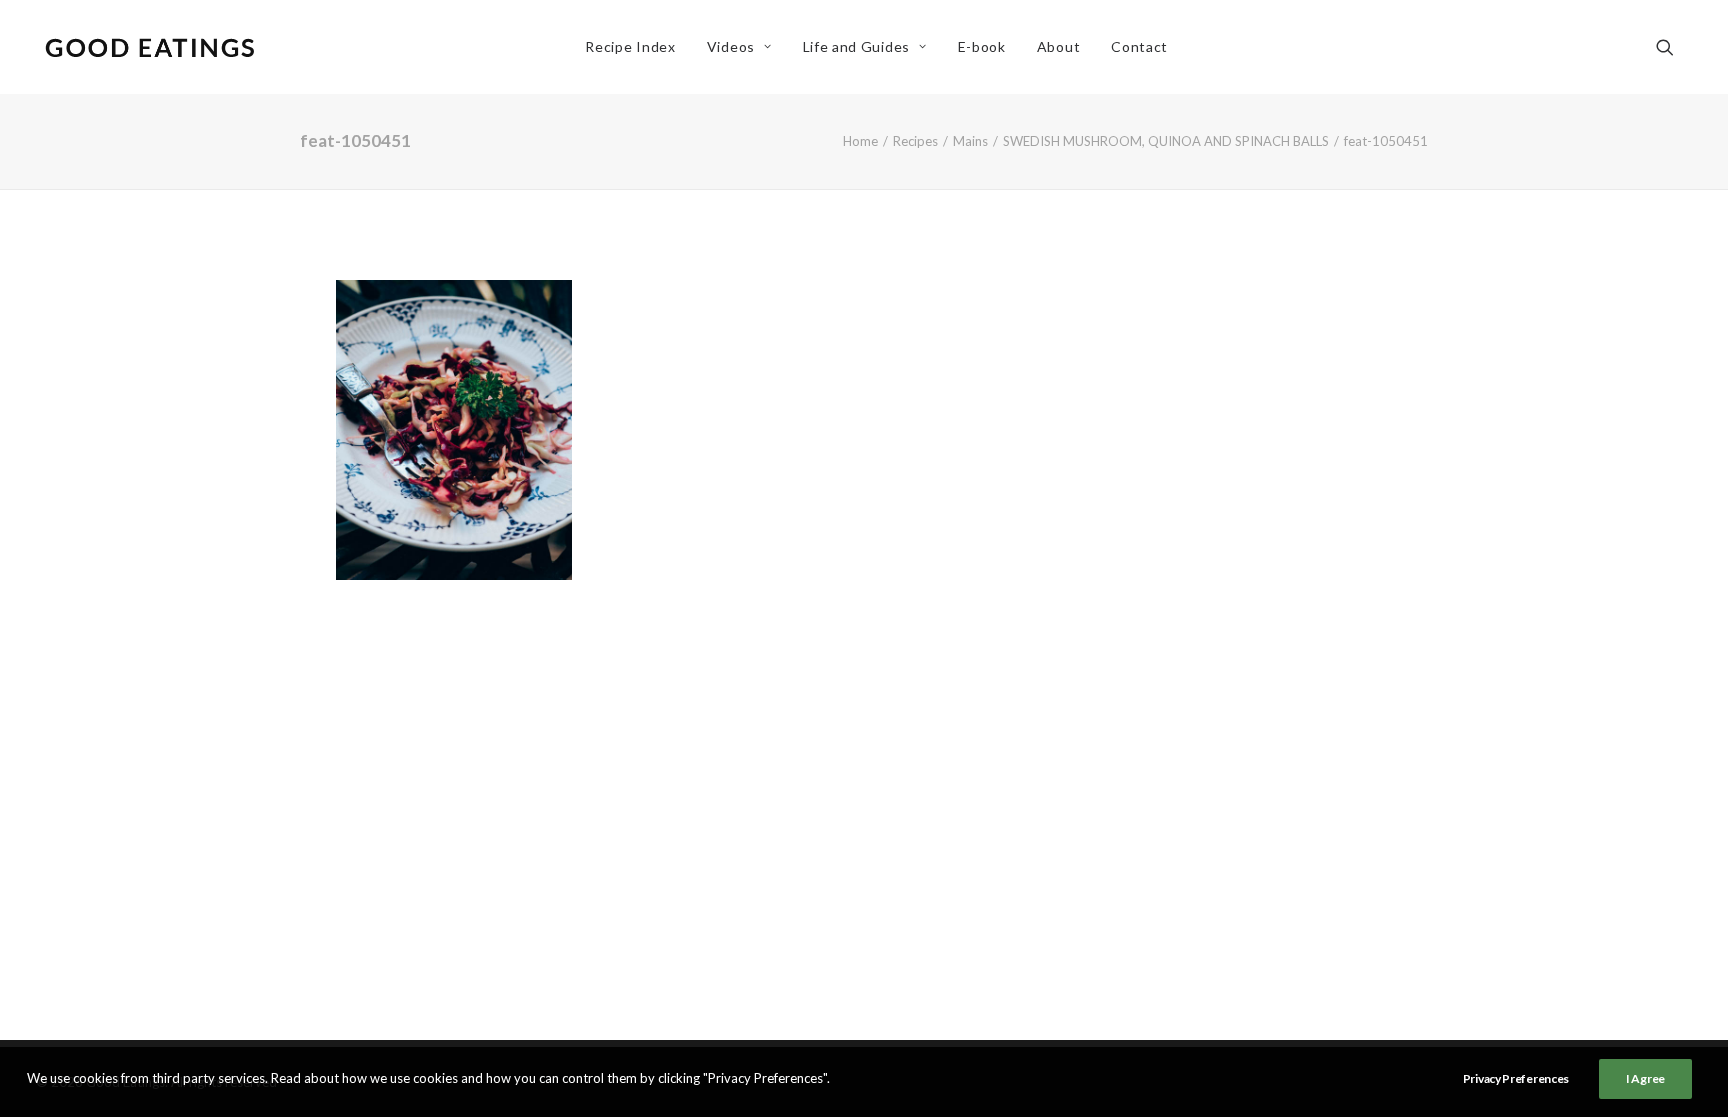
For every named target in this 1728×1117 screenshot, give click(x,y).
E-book (982, 46)
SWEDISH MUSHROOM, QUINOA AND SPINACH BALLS (1166, 141)
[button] (1674, 47)
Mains (970, 141)
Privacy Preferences (1516, 1078)
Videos (731, 46)
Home (860, 141)
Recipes (915, 141)
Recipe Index (630, 46)
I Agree (1645, 1078)
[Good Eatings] (149, 47)
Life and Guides (857, 46)
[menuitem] (630, 47)
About (1059, 46)
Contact (1139, 46)
